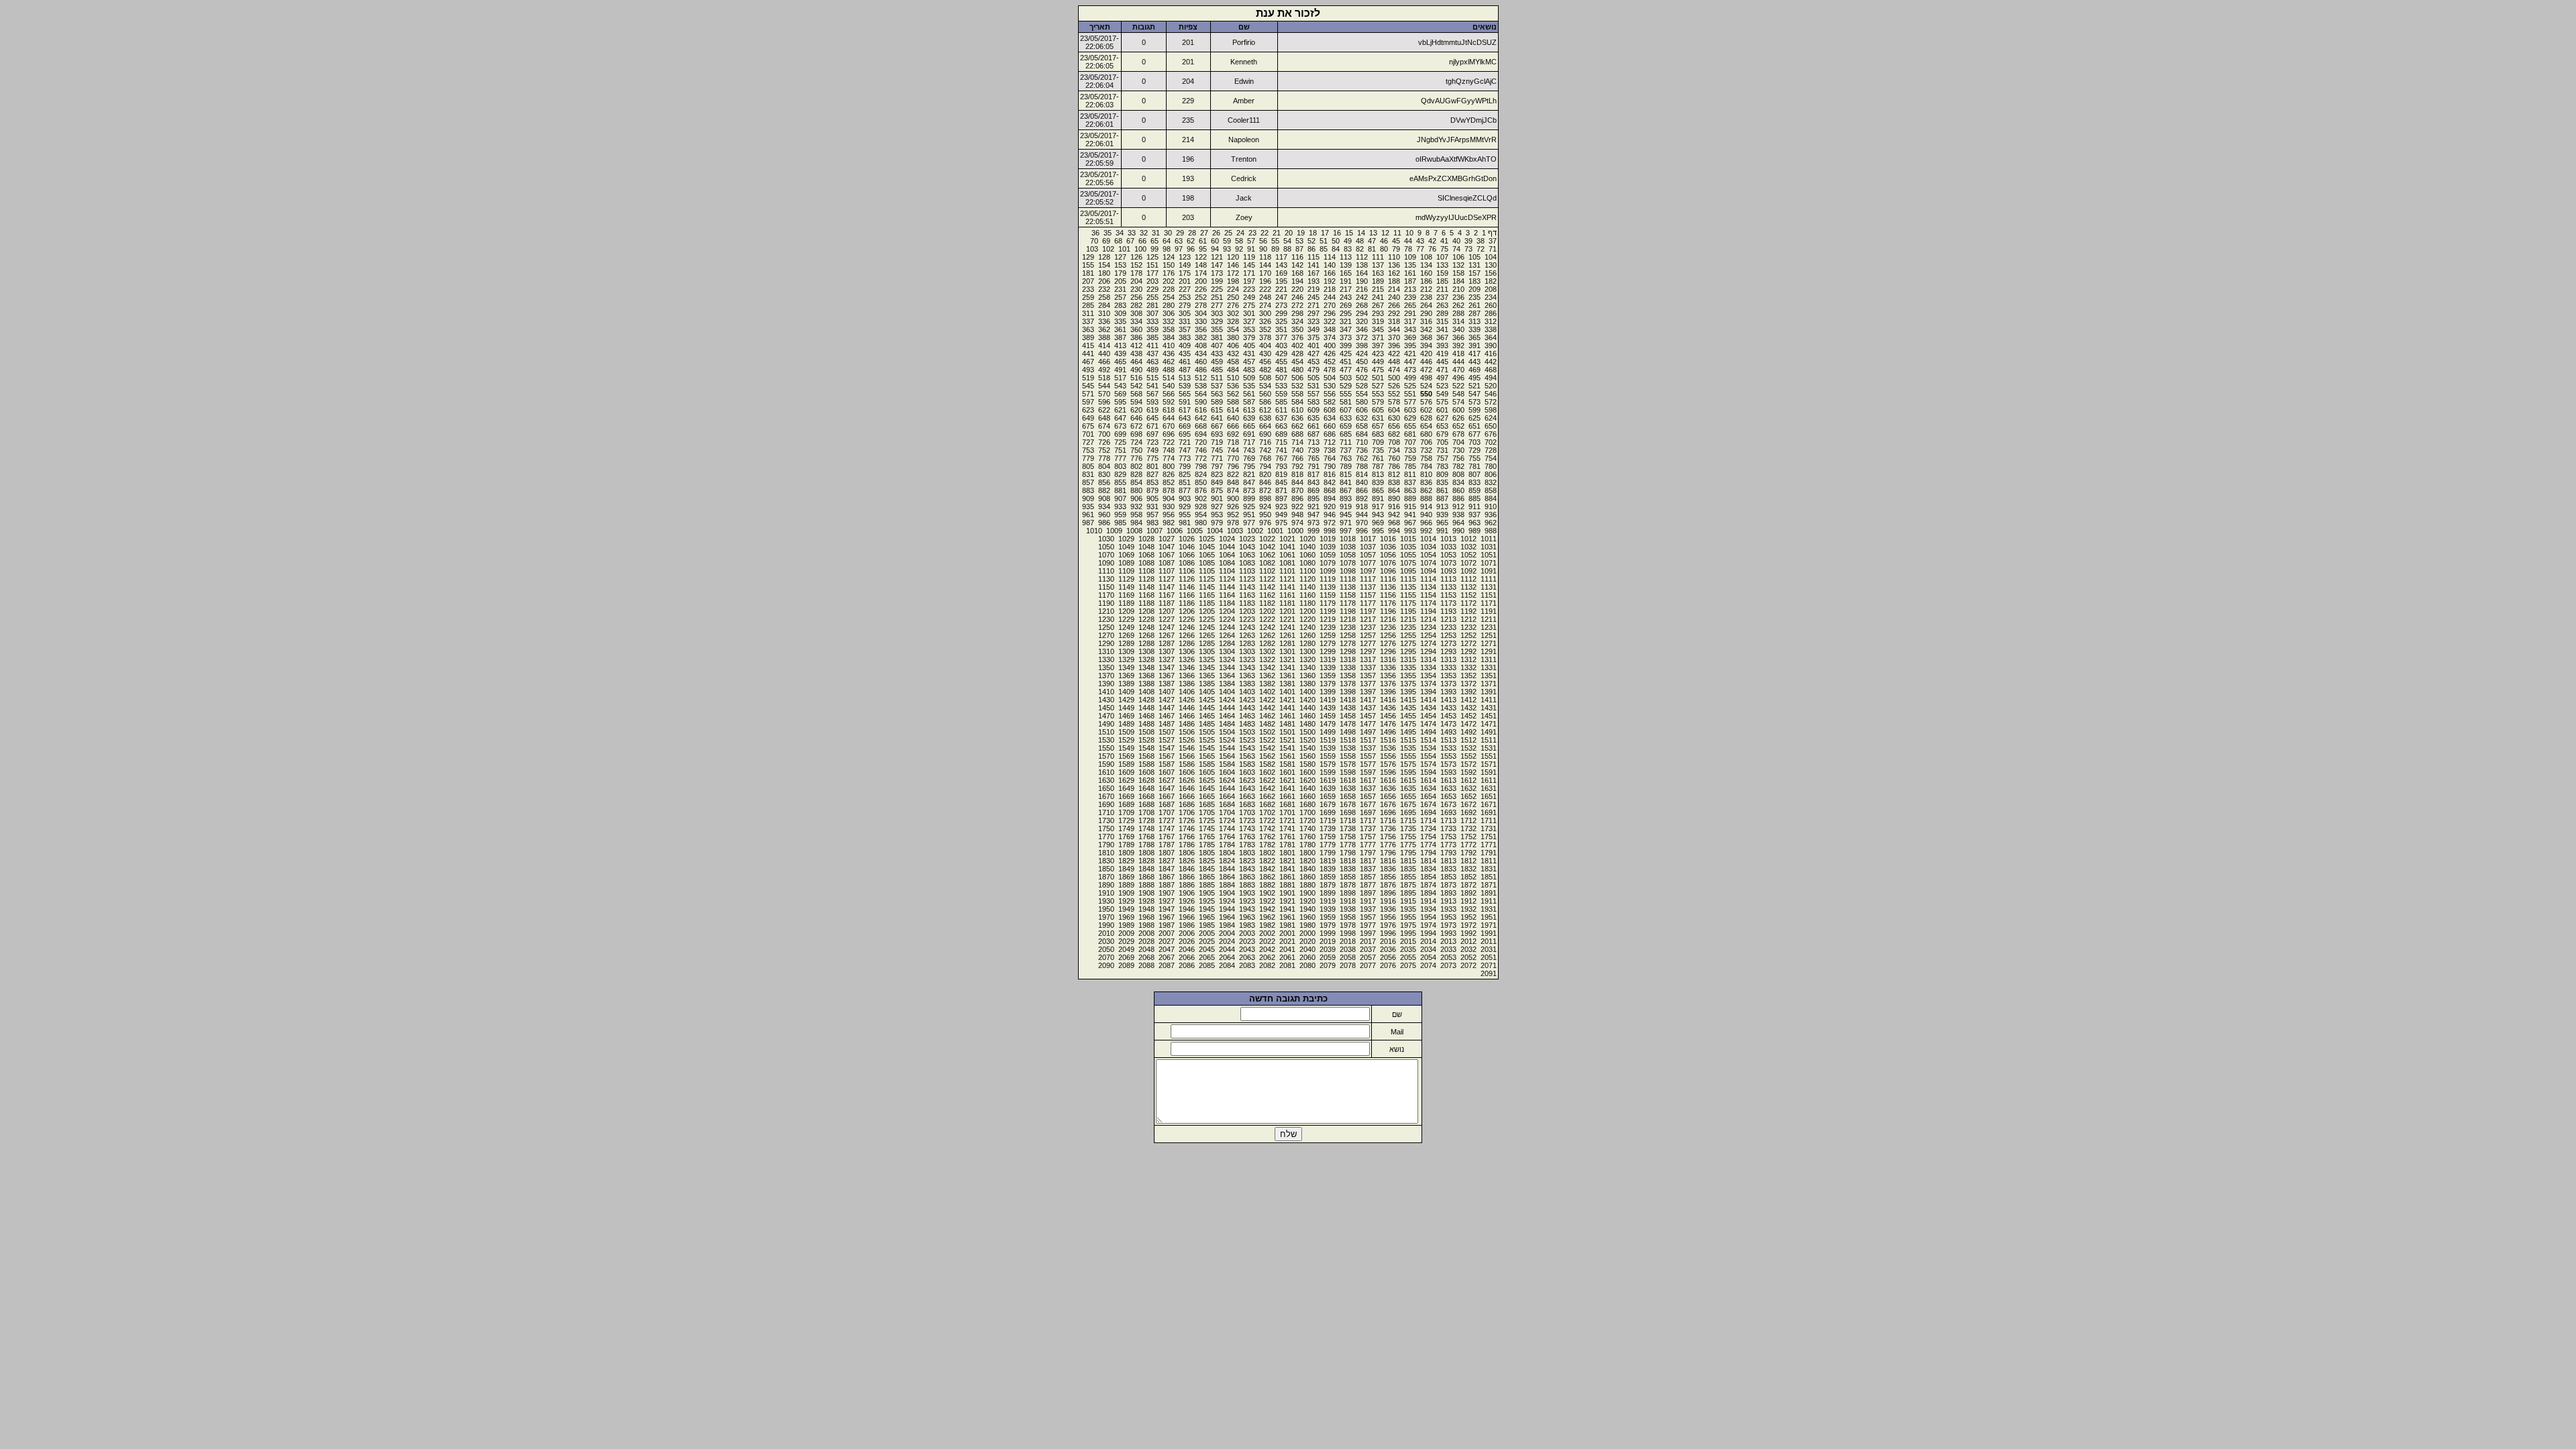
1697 (1368, 812)
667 (1217, 426)
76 (1432, 249)
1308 (1146, 651)
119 (1249, 257)
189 (1378, 281)
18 (1313, 233)
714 (1297, 442)
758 (1426, 458)
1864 (1227, 877)
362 (1104, 329)
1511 (1489, 740)
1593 (1448, 772)
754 (1491, 458)
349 (1313, 329)
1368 (1146, 676)
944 (1362, 515)
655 (1410, 426)
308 (1136, 313)
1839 (1328, 869)
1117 (1368, 579)
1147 (1167, 587)
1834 (1428, 869)
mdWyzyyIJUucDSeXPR (1456, 217)
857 (1088, 482)
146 (1233, 265)
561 (1249, 394)
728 (1491, 450)
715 (1281, 442)
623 (1088, 410)
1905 (1207, 893)
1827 (1167, 861)
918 (1362, 506)
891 (1378, 498)
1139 (1328, 587)
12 (1385, 233)
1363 (1247, 676)
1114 (1428, 579)
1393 (1448, 692)
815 (1346, 474)
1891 (1489, 893)
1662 (1267, 796)
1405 (1207, 692)
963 (1474, 523)
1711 (1489, 820)
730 (1458, 450)
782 (1458, 466)
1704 (1227, 812)
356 (1201, 329)
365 (1474, 337)
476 (1362, 370)
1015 (1408, 539)
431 (1249, 354)
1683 (1247, 804)
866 (1362, 490)
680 (1426, 434)
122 (1201, 257)
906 (1136, 498)
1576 (1388, 764)
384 (1169, 337)
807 (1474, 474)
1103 (1247, 571)
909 (1088, 498)
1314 (1428, 659)
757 (1442, 458)
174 (1201, 273)
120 (1233, 257)
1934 (1428, 909)
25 (1228, 233)
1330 (1106, 659)
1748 (1146, 828)
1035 (1408, 547)
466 (1104, 362)
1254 (1428, 635)
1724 (1227, 820)
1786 (1187, 845)
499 (1410, 378)
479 (1313, 370)
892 (1362, 498)
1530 (1106, 740)
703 (1474, 442)
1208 (1146, 611)
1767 (1167, 837)
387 (1120, 337)
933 (1120, 506)
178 (1136, 273)
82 (1360, 249)
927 (1217, 506)
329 (1217, 321)
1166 (1187, 595)
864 (1394, 490)
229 (1152, 289)
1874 (1428, 885)
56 (1263, 241)
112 (1362, 257)
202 (1169, 281)
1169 (1126, 595)
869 (1313, 490)
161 (1410, 273)
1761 (1287, 837)
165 (1346, 273)
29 (1180, 233)
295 (1346, 313)
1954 (1428, 917)
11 (1397, 233)
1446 (1187, 708)
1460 (1307, 716)
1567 (1167, 756)
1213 (1448, 619)
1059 (1328, 555)
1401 (1287, 692)
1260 (1307, 635)
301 (1249, 313)
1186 (1187, 603)
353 (1249, 329)
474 (1394, 370)
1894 (1428, 893)
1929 (1126, 901)
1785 (1207, 845)
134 (1426, 265)
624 (1491, 418)
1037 (1368, 547)
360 (1136, 329)
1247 (1167, 627)
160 (1426, 273)
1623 (1247, 780)
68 (1118, 241)
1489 (1126, 724)
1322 (1267, 659)
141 (1313, 265)
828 (1136, 474)
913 (1442, 506)
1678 (1348, 804)
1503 (1247, 732)
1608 (1146, 772)
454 (1297, 362)
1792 (1468, 853)
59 (1227, 241)
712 (1330, 442)
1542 (1267, 748)
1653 (1448, 796)
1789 (1126, 845)
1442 (1267, 708)
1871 (1489, 885)
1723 (1247, 820)
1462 (1267, 716)
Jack (1244, 198)
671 (1152, 426)
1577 (1368, 764)
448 (1394, 362)
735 (1378, 450)
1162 (1267, 595)
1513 (1448, 740)
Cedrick (1244, 178)
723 (1152, 442)
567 (1152, 394)
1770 (1106, 837)
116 (1297, 257)
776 (1136, 458)
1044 (1227, 547)
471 (1442, 370)
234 (1491, 297)
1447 (1167, 708)
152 (1136, 265)
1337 (1368, 667)
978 (1233, 523)
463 (1152, 362)
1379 (1328, 684)
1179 (1328, 603)
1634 (1428, 788)
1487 (1167, 724)
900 (1233, 498)
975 (1281, 523)
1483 (1247, 724)
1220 (1307, 619)
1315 (1408, 659)
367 (1442, 337)
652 (1458, 426)
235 (1474, 297)
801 (1152, 466)
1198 (1348, 611)
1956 (1388, 917)
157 (1474, 273)
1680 (1307, 804)
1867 (1167, 877)
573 (1474, 402)
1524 (1227, 740)
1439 (1328, 708)
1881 (1287, 885)
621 (1120, 410)
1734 (1428, 828)
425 (1346, 354)
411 (1152, 345)
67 (1130, 241)
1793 (1448, 853)
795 (1249, 466)
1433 (1448, 708)
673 (1120, 426)
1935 (1408, 909)
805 (1088, 466)
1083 (1247, 563)
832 (1491, 482)
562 (1233, 394)
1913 (1448, 901)
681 (1410, 434)
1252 (1468, 635)
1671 (1489, 804)
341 (1442, 329)
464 (1136, 362)
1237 (1368, 627)
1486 (1187, 724)
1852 (1468, 877)
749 (1152, 450)
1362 (1267, 676)
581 (1346, 402)
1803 (1247, 853)
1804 (1227, 853)
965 (1442, 523)
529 (1346, 386)
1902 (1267, 893)
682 (1394, 434)
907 (1120, 498)
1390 (1106, 684)
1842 (1267, 869)
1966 (1187, 917)
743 (1249, 450)
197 (1249, 281)
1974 (1428, 925)
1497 (1368, 732)
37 (1493, 241)
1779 (1328, 845)
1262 (1267, 635)
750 (1136, 450)
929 (1185, 506)
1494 (1428, 732)
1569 (1126, 756)
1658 (1348, 796)
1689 (1126, 804)
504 (1330, 378)
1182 (1267, 603)
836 (1426, 482)
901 (1217, 498)
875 (1217, 490)
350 (1297, 329)
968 (1394, 523)
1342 (1267, 667)
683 (1378, 434)
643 (1185, 418)
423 (1378, 354)
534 (1265, 386)
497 (1442, 378)
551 (1410, 394)
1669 (1126, 796)
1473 (1448, 724)
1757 (1368, 837)
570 (1104, 394)
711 (1346, 442)
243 (1346, 297)
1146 (1187, 587)
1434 (1428, 708)
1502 (1267, 732)
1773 (1448, 845)
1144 (1227, 587)
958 (1136, 515)
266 (1394, 305)
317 (1410, 321)
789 (1346, 466)
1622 (1267, 780)
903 (1185, 498)
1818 (1348, 861)
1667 (1167, 796)
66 (1142, 241)
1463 (1247, 716)
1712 (1468, 820)
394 (1426, 345)
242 (1362, 297)
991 (1442, 531)
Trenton (1244, 159)
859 (1474, 490)
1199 (1328, 611)
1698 (1348, 812)
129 (1088, 257)
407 (1217, 345)
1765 (1207, 837)
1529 (1126, 740)
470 (1458, 370)
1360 (1307, 676)
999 (1313, 531)
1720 (1307, 820)
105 (1474, 257)
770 (1233, 458)
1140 (1307, 587)
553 (1378, 394)
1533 (1448, 748)
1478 (1348, 724)
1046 (1187, 547)
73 (1468, 249)
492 (1104, 370)
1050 (1106, 547)
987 (1088, 523)
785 (1410, 466)
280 (1169, 305)
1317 (1368, 659)
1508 (1146, 732)
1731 (1489, 828)
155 (1088, 265)
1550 (1106, 748)
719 (1217, 442)
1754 (1428, 837)
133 (1442, 265)
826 (1169, 474)
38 (1481, 241)
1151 (1489, 595)
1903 (1247, 893)
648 (1104, 418)
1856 (1388, 877)
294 (1362, 313)
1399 (1328, 692)
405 (1249, 345)
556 (1330, 394)
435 (1185, 354)
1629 (1126, 780)
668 (1201, 426)
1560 (1307, 756)
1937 (1368, 909)
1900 (1307, 893)
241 (1378, 297)
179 (1120, 273)
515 (1152, 378)
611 (1281, 410)
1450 (1106, 708)
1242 (1267, 627)
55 (1275, 241)
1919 (1328, 901)
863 (1410, 490)
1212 (1468, 619)
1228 (1146, 619)
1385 (1207, 684)
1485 (1207, 724)
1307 (1167, 651)
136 (1394, 265)
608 (1330, 410)
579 (1378, 402)
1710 (1106, 812)
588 (1233, 402)
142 (1297, 265)
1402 (1267, 692)
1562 (1267, 756)
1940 (1307, 909)
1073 (1448, 563)
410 (1169, 345)
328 (1233, 321)
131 (1474, 265)
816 (1330, 474)
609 (1313, 410)
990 (1458, 531)
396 (1394, 345)
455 (1281, 362)
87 (1299, 249)
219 (1313, 289)
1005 (1195, 531)
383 (1185, 337)
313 (1474, 321)
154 (1104, 265)
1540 (1307, 748)
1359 (1328, 676)
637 (1281, 418)
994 (1394, 531)
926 (1233, 506)
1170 (1106, 595)
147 (1217, 265)
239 (1410, 297)
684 (1362, 434)
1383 (1247, 684)
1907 (1167, 893)
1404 (1227, 692)
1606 (1187, 772)
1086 (1187, 563)
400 (1330, 345)
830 (1104, 474)
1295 (1408, 651)
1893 (1448, 893)
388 (1104, 337)
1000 (1295, 531)
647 (1120, 418)
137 (1378, 265)
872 (1265, 490)
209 (1474, 289)
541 (1152, 386)
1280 (1307, 643)
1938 (1348, 909)
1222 (1267, 619)
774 (1169, 458)
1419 (1328, 700)
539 (1185, 386)
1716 (1388, 820)
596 (1104, 402)
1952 (1468, 917)
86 (1311, 249)
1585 (1207, 764)
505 (1313, 378)
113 (1346, 257)
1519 (1328, 740)
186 (1426, 281)
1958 (1348, 917)
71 (1493, 249)
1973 (1448, 925)
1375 (1408, 684)
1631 (1489, 788)
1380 (1307, 684)
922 (1297, 506)
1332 (1468, 667)
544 (1104, 386)
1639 (1328, 788)
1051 (1489, 555)
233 (1088, 289)
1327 (1167, 659)
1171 (1489, 603)
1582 (1267, 764)
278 (1201, 305)
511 (1217, 378)
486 (1201, 370)
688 (1297, 434)
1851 (1489, 877)
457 (1249, 362)
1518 (1348, 740)
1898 (1348, 893)
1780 (1307, 845)
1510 (1106, 732)
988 (1491, 531)
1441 (1287, 708)
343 (1410, 329)
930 (1169, 506)
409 (1185, 345)
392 (1458, 345)
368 (1426, 337)
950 (1265, 515)
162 (1394, 273)
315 (1442, 321)
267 (1378, 305)
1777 (1368, 845)
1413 (1448, 700)
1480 (1307, 724)
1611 (1489, 780)
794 (1265, 466)
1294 (1428, 651)
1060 (1307, 555)
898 (1265, 498)
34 (1120, 233)
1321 (1287, 659)
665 (1249, 426)
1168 (1146, 595)
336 (1104, 321)
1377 (1368, 684)
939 (1442, 515)
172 (1233, 273)
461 (1185, 362)
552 (1394, 394)
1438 (1348, 708)
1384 (1227, 684)
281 (1152, 305)
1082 (1267, 563)
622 (1104, 410)
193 (1313, 281)
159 (1442, 273)
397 (1378, 345)
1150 (1106, 587)
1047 (1167, 547)
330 (1201, 321)
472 (1426, 370)
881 (1120, 490)
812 (1394, 474)
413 (1120, 345)
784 (1426, 466)
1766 (1187, 837)
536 (1233, 386)
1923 (1247, 901)
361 (1120, 329)
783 (1442, 466)
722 (1169, 442)
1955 (1408, 917)
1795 (1408, 853)
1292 (1468, 651)
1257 (1368, 635)
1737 (1368, 828)
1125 (1207, 579)
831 (1088, 474)
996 (1362, 531)
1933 (1448, 909)
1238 (1348, 627)
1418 (1348, 700)
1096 (1388, 571)
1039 (1328, 547)
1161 (1287, 595)
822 (1233, 474)
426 (1330, 354)
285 (1088, 305)
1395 (1408, 692)
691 (1249, 434)
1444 (1227, 708)
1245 (1207, 627)
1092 (1468, 571)
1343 (1247, 667)
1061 (1287, 555)
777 (1120, 458)
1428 (1146, 700)
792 (1297, 466)
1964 (1227, 917)
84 (1336, 249)
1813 (1448, 861)
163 (1378, 273)
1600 (1307, 772)
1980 (1307, 925)
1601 (1287, 772)
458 (1233, 362)
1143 (1247, 587)
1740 (1307, 828)
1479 (1328, 724)
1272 (1468, 643)
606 (1362, 410)
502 (1362, 378)
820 (1265, 474)
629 (1410, 418)
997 (1346, 531)
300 (1265, 313)
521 (1474, 386)
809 (1442, 474)
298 (1297, 313)
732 (1426, 450)
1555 (1408, 756)
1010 (1094, 531)
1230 (1106, 619)
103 (1092, 249)
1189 (1126, 603)
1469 (1126, 716)
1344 (1227, 667)
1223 (1247, 619)
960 (1104, 515)
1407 (1167, 692)
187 (1410, 281)
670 (1169, 426)
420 (1426, 354)
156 (1491, 273)
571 (1088, 394)
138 (1362, 265)
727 (1088, 442)
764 (1330, 458)
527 (1378, 386)
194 (1297, 281)
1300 (1307, 651)
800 (1169, 466)
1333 (1448, 667)
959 (1120, 515)
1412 (1468, 700)
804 (1104, 466)
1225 (1207, 619)
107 (1442, 257)
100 (1140, 249)
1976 (1388, 925)
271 (1313, 305)
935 (1088, 506)
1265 (1207, 635)
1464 (1227, 716)
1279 (1328, 643)
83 (1348, 249)
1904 (1227, 893)
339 (1474, 329)
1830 (1106, 861)
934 (1104, 506)
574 (1458, 402)
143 (1281, 265)
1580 (1307, 764)
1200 (1307, 611)
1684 (1227, 804)
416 (1491, 354)
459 (1217, 362)
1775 (1408, 845)
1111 (1489, 579)
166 (1330, 273)
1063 (1247, 555)
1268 (1146, 635)
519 (1088, 378)
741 (1281, 450)
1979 (1328, 925)
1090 (1106, 563)
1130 (1106, 579)
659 (1346, 426)
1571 (1489, 764)
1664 (1227, 796)
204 (1136, 281)
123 (1185, 257)
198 (1233, 281)
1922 (1267, 901)
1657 (1368, 796)
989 (1474, 531)
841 (1346, 482)
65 (1155, 241)
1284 (1227, 643)
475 (1378, 370)
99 (1155, 249)
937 (1474, 515)
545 (1088, 386)
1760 (1307, 837)
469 (1474, 370)
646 (1136, 418)
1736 (1388, 828)
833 (1474, 482)
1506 (1187, 732)
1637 (1368, 788)
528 (1362, 386)
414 (1104, 345)
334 (1136, 321)
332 (1169, 321)
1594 (1428, 772)
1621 (1287, 780)
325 (1281, 321)
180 (1104, 273)
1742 (1267, 828)
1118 (1348, 579)
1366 (1187, 676)
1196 (1388, 611)
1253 (1448, 635)
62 (1191, 241)
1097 (1368, 571)
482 (1265, 370)
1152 (1468, 595)
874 (1233, 490)
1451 (1489, 716)
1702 (1267, 812)
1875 (1408, 885)
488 (1169, 370)
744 (1233, 450)
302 (1233, 313)
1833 (1448, 869)
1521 (1287, 740)
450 (1362, 362)
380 (1233, 337)
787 (1378, 466)
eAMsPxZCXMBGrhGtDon (1453, 178)
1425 (1207, 700)
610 (1297, 410)
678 (1458, 434)
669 (1185, 426)
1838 (1348, 869)
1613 (1448, 780)
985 (1120, 523)
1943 (1247, 909)
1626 (1187, 780)
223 (1249, 289)
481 (1281, 370)
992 (1426, 531)
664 (1265, 426)
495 (1474, 378)
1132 (1468, 587)
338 (1491, 329)
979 (1217, 523)
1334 (1428, 667)
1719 (1328, 820)
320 (1362, 321)
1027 (1167, 539)
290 (1426, 313)
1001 (1275, 531)
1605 (1207, 772)
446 (1426, 362)
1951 (1489, 917)
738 (1330, 450)
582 (1330, 402)
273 (1281, 305)
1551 (1489, 756)
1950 (1106, 909)
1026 (1187, 539)
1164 (1227, 595)
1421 (1287, 700)
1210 (1106, 611)
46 (1384, 241)
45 (1396, 241)
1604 (1227, 772)
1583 (1247, 764)
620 (1136, 410)
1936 (1388, 909)
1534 (1428, 748)
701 (1088, 434)
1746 (1187, 828)
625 (1474, 418)
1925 (1207, 901)
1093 (1448, 571)
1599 (1328, 772)
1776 (1388, 845)
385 (1152, 337)
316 (1426, 321)
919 (1346, 506)
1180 (1307, 603)
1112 (1468, 579)
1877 (1368, 885)
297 (1313, 313)
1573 (1448, 764)
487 (1185, 370)
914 (1426, 506)
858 (1491, 490)
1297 (1368, 651)
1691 (1489, 812)
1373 (1448, 684)
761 (1378, 458)
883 (1088, 490)
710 (1362, 442)
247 (1281, 297)
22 (1265, 233)
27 (1204, 233)
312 (1491, 321)
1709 (1126, 812)
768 (1265, 458)
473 (1410, 370)
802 (1136, 466)
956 (1169, 515)
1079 (1328, 563)
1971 (1489, 925)
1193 (1448, 611)
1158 (1348, 595)
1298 (1348, 651)
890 (1394, 498)
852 (1169, 482)
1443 (1247, 708)
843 (1313, 482)
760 (1394, 458)
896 (1297, 498)
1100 (1307, 571)
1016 (1388, 539)
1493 (1448, 732)
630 (1394, 418)
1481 (1287, 724)
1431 (1489, 708)
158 (1458, 273)
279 (1185, 305)
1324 (1227, 659)
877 (1185, 490)
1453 (1448, 716)
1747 (1167, 828)
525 (1410, 386)
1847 (1167, 869)
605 (1378, 410)
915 (1410, 506)
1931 (1489, 909)
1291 (1489, 651)
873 (1249, 490)
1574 (1428, 764)
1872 (1468, 885)
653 (1442, 426)
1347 (1167, 667)
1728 (1146, 820)
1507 (1167, 732)
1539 (1328, 748)
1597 (1368, 772)
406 (1233, 345)
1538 (1348, 748)
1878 (1348, 885)
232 (1104, 289)
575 (1442, 402)
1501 (1287, 732)
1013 (1448, 539)
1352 (1468, 676)
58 (1239, 241)
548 (1458, 394)
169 (1281, 273)
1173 (1448, 603)
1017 (1368, 539)
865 (1378, 490)
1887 (1167, 885)
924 (1265, 506)
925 (1249, 506)
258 (1104, 297)
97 (1179, 249)
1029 (1126, 539)
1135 (1408, 587)
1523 (1247, 740)
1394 (1428, 692)
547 (1474, 394)
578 (1394, 402)
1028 (1146, 539)
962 (1491, 523)
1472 (1468, 724)
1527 (1167, 740)
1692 (1468, 812)
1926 (1187, 901)
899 (1249, 498)
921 (1313, 506)
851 (1185, 482)
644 (1169, 418)
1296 (1388, 651)
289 (1442, 313)
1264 (1227, 635)
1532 (1468, 748)
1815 (1408, 861)
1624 (1227, 780)
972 (1330, 523)
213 (1410, 289)
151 (1152, 265)
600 (1458, 410)
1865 (1207, 877)
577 (1410, 402)
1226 (1187, 619)
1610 (1106, 772)
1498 (1348, 732)
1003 (1235, 531)
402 (1297, 345)
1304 (1227, 651)
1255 (1408, 635)
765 (1313, 458)
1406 (1187, 692)
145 (1249, 265)
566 (1169, 394)
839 (1378, 482)
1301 (1287, 651)
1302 (1267, 651)
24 (1240, 233)
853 (1152, 482)
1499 (1328, 732)
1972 (1468, 925)
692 (1233, 434)
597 (1088, 402)
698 (1136, 434)
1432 (1468, 708)
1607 (1167, 772)
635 (1313, 418)
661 (1313, 426)
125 (1152, 257)
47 (1372, 241)
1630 (1106, 780)
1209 (1126, 611)
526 (1394, 386)
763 (1346, 458)
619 (1152, 410)
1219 (1328, 619)
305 (1185, 313)
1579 (1328, 764)
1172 (1468, 603)
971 (1346, 523)
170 (1265, 273)
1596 (1388, 772)
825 (1185, 474)
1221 (1287, 619)
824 (1201, 474)
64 (1167, 241)
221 (1281, 289)
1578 (1348, 764)
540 (1169, 386)
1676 (1388, 804)
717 (1249, 442)
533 (1281, 386)
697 (1152, 434)
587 (1249, 402)
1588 (1146, 764)
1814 (1428, 861)
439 (1120, 354)
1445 (1207, 708)
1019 (1328, 539)
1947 (1167, 909)
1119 (1328, 579)
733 (1410, 450)
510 (1233, 378)
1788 (1146, 845)
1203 (1247, 611)
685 (1346, 434)
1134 (1428, 587)
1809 (1126, 853)
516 (1136, 378)
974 (1297, 523)
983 (1152, 523)
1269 (1126, 635)
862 (1426, 490)
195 (1281, 281)
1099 (1328, 571)
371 (1378, 337)
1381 (1287, 684)
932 (1136, 506)
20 (1289, 233)
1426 (1187, 700)
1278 (1348, 643)
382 (1201, 337)
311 (1088, 313)
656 (1394, 426)
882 (1104, 490)
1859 (1328, 877)
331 (1185, 321)
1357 (1368, 676)
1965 (1207, 917)
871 (1281, 490)
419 (1442, 354)
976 (1265, 523)
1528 (1146, 740)
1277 (1368, 643)
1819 (1328, 861)
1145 (1207, 587)
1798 (1348, 853)
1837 (1368, 869)
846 (1265, 482)
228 (1169, 289)
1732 (1468, 828)
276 (1233, 305)
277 (1217, 305)
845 (1281, 482)
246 (1297, 297)
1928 (1146, 901)
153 (1120, 265)
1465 (1207, 716)
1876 (1388, 885)
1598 (1348, 772)
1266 (1187, 635)
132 (1458, 265)
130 (1491, 265)
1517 (1368, 740)
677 (1474, 434)
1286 (1187, 643)
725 (1120, 442)
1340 (1307, 667)
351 (1281, 329)
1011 (1489, 539)
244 (1330, 297)
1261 (1287, 635)
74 (1456, 249)
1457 (1368, 716)
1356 (1388, 676)
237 (1442, 297)
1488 (1146, 724)
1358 (1348, 676)
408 (1201, 345)
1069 (1126, 555)
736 (1362, 450)
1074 (1428, 563)
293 (1378, 313)
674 (1104, 426)
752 (1104, 450)
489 (1152, 370)
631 (1378, 418)
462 (1169, 362)
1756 (1388, 837)
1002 (1255, 531)
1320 (1307, 659)
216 (1362, 289)
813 (1378, 474)
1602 (1267, 772)
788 (1362, 466)
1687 (1167, 804)
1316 (1388, 659)
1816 (1388, 861)
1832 (1468, 869)
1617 (1368, 780)
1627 (1167, 780)
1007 (1155, 531)
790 (1330, 466)
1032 (1468, 547)
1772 (1468, 845)
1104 (1227, 571)
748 (1169, 450)
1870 (1106, 877)
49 (1348, 241)
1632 (1468, 788)
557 (1313, 394)
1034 (1428, 547)
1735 (1408, 828)
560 (1265, 394)
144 (1265, 265)
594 (1136, 402)
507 (1281, 378)
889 (1410, 498)
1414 (1428, 700)
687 (1313, 434)
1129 (1126, 579)
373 (1346, 337)
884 (1491, 498)
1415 (1408, 700)
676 (1491, 434)
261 (1474, 305)
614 (1233, 410)
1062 (1267, 555)
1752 (1468, 837)
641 (1217, 418)
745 (1217, 450)
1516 (1388, 740)
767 (1281, 458)
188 (1394, 281)
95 (1203, 249)
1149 (1126, 587)
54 (1287, 241)
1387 (1167, 684)
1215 (1408, 619)
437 (1152, 354)
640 (1233, 418)
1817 (1368, 861)
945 (1346, 515)
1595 (1408, 772)
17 (1325, 233)
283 (1120, 305)
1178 (1348, 603)
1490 (1106, 724)
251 (1217, 297)
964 (1458, 523)
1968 (1146, 917)
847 (1249, 482)
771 (1217, 458)
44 (1408, 241)
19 (1301, 233)
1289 (1126, 643)
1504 (1227, 732)
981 (1185, 523)
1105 (1207, 571)
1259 (1328, 635)
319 (1378, 321)
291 (1410, 313)
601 (1442, 410)
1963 (1247, 917)
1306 (1187, 651)
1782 (1267, 845)
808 (1458, 474)
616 (1201, 410)
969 (1378, 523)
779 (1088, 458)
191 (1346, 281)
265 (1410, 305)
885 (1474, 498)
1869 (1126, 877)
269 (1346, 305)
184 (1458, 281)
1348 (1146, 667)
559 (1281, 394)
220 (1297, 289)
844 (1297, 482)
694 (1201, 434)
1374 (1428, 684)
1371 (1489, 684)
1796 (1388, 853)
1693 (1448, 812)
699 (1120, 434)
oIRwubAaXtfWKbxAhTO (1456, 159)
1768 (1146, 837)
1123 (1247, 579)
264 (1426, 305)
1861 (1287, 877)
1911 (1489, 901)
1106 (1187, 571)
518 (1104, 378)
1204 (1227, 611)
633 (1346, 418)
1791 (1489, 853)
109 (1410, 257)
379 (1249, 337)
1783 (1247, 845)
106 (1458, 257)
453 (1313, 362)
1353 (1448, 676)
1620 (1307, 780)
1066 (1187, 555)
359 (1152, 329)
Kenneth (1244, 62)
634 (1330, 418)
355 (1217, 329)
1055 (1408, 555)
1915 (1408, 901)
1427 (1167, 700)
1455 (1408, 716)
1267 (1167, 635)
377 (1281, 337)
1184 (1227, 603)
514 (1169, 378)
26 (1216, 233)
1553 (1448, 756)
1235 (1408, 627)
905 (1152, 498)
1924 (1227, 901)
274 (1265, 305)
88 (1287, 249)
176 (1169, 273)
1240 (1307, 627)
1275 (1408, 643)
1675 (1408, 804)
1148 (1146, 587)
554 (1362, 394)
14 (1361, 233)
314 (1458, 321)
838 (1394, 482)
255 (1152, 297)
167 (1313, 273)
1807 (1167, 853)
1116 (1388, 579)
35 (1108, 233)
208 (1491, 289)
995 (1378, 531)
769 (1249, 458)
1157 (1368, 595)
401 (1313, 345)
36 (1095, 233)
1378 (1348, 684)
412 (1136, 345)
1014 (1428, 539)
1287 (1167, 643)
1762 (1267, 837)
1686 (1187, 804)
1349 (1126, 667)
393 (1442, 345)
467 (1088, 362)
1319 (1328, 659)
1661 (1287, 796)
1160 (1307, 595)
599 (1474, 410)
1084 (1227, 563)
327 (1249, 321)
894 (1330, 498)
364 (1491, 337)
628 (1426, 418)
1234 (1428, 627)
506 (1297, 378)
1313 (1448, 659)
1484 (1227, 724)
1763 (1247, 837)
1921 (1287, 901)
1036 (1388, 547)
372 (1362, 337)
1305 (1207, 651)
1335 (1408, 667)
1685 (1207, 804)
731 (1442, 450)
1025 (1207, 539)
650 (1491, 426)
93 (1227, 249)
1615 (1408, 780)
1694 (1428, 812)
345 (1378, 329)
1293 (1448, 651)
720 (1201, 442)
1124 (1227, 579)
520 (1491, 386)
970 (1362, 523)
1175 (1408, 603)
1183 (1247, 603)
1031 (1489, 547)
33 (1132, 233)
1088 (1146, 563)
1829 (1126, 861)
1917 (1368, 901)
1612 (1468, 780)
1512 (1468, 740)
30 (1168, 233)
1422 (1267, 700)
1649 (1126, 788)
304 (1201, 313)
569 (1120, 394)
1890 (1106, 885)
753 (1088, 450)
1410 (1106, 692)
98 (1167, 249)
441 (1088, 354)
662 (1297, 426)
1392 (1468, 692)
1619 (1328, 780)
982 (1169, 523)
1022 (1267, 539)
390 (1491, 345)
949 (1281, 515)
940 (1426, 515)
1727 (1167, 820)
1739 (1328, 828)
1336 (1388, 667)
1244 (1227, 627)
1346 (1187, 667)
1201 (1287, 611)
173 (1217, 273)
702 (1491, 442)
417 (1474, 354)
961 (1088, 515)
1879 (1328, 885)
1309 (1126, 651)
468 (1491, 370)
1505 (1207, 732)
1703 (1247, 812)
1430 (1106, 700)
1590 (1106, 764)
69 (1106, 241)
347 (1346, 329)
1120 (1307, 579)
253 (1185, 297)
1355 (1408, 676)
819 (1281, 474)
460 (1201, 362)
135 (1410, 265)
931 (1152, 506)
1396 (1388, 692)
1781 (1287, 845)
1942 (1267, 909)
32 (1144, 233)
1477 (1368, 724)
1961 (1287, 917)
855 (1120, 482)
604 (1394, 410)
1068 (1146, 555)
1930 (1106, 901)
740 (1297, 450)
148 (1201, 265)
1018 (1348, 539)
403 (1281, 345)
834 (1458, 482)
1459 (1328, 716)
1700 (1307, 812)
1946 (1187, 909)
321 (1346, 321)
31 (1156, 233)
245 (1313, 297)
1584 (1227, 764)
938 (1458, 515)
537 (1217, 386)
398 (1362, 345)
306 (1169, 313)
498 (1426, 378)
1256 (1388, 635)
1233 (1448, 627)
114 (1330, 257)
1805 (1207, 853)
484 (1233, 370)
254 (1169, 297)
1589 (1126, 764)
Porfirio (1244, 42)
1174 (1428, 603)
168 (1297, 273)
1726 (1187, 820)
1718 (1348, 820)
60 (1215, 241)
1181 (1287, 603)
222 (1265, 289)
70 (1094, 241)
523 (1442, 386)
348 (1330, 329)
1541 (1287, 748)
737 (1346, 450)
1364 (1227, 676)
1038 (1348, 547)
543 (1120, 386)
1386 (1187, 684)
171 (1249, 273)
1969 (1126, 917)
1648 (1146, 788)
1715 (1408, 820)
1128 (1146, 579)
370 (1394, 337)
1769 (1126, 837)
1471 (1489, 724)
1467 (1167, 716)
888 (1426, 498)
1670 (1106, 796)
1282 (1267, 643)
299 (1281, 313)
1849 (1126, 869)
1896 (1388, 893)
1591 (1489, 772)
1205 (1207, 611)
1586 (1187, 764)
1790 (1106, 845)
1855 (1408, 877)
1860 (1307, 877)
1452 (1468, 716)
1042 (1267, 547)
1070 (1106, 555)
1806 (1187, 853)
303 (1217, 313)
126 (1136, 257)
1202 (1267, 611)
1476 (1388, 724)
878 (1169, 490)
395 (1410, 345)
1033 (1448, 547)
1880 (1307, 885)
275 (1249, 305)
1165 (1207, 595)
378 (1265, 337)
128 (1104, 257)
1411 (1489, 700)
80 (1384, 249)
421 (1410, 354)
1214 (1428, 619)
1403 (1247, 692)
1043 (1247, 547)
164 (1362, 273)
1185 (1207, 603)
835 (1442, 482)
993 (1410, 531)
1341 (1287, 667)
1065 (1207, 555)
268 (1362, 305)
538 (1201, 386)
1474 (1428, 724)
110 (1394, 257)
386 (1136, 337)
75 (1444, 249)
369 (1410, 337)
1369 (1126, 676)
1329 (1126, 659)
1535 (1408, 748)
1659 (1328, 796)
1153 (1448, 595)
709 (1378, 442)
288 (1458, 313)
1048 (1146, 547)
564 (1201, 394)
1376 (1388, 684)
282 (1136, 305)
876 (1201, 490)
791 (1313, 466)
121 (1217, 257)
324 (1297, 321)
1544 (1227, 748)
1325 (1207, 659)
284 (1104, 305)
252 (1201, 297)
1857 (1368, 877)
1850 (1106, 869)
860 (1458, 490)
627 (1442, 418)
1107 (1167, 571)
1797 (1368, 853)
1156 (1388, 595)
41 (1444, 241)
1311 (1489, 659)
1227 (1167, 619)
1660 (1307, 796)
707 (1410, 442)
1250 (1106, 627)
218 (1330, 289)
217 (1346, 289)
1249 (1126, 627)
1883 (1247, 885)
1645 (1207, 788)
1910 (1106, 893)
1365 (1207, 676)
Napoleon (1244, 140)
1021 (1287, 539)
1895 (1408, 893)
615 (1217, 410)
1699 (1328, 812)
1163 (1247, 595)
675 (1088, 426)
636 (1297, 418)
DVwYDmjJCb (1473, 120)
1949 (1126, 909)
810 (1426, 474)
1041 (1287, 547)
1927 (1167, 901)
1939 (1328, 909)
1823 (1247, 861)
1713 (1448, 820)
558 (1297, 394)
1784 (1227, 845)
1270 (1106, 635)
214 (1394, 289)
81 (1372, 249)
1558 (1348, 756)
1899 (1328, 893)
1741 (1287, 828)
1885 (1207, 885)
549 (1442, 394)
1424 (1227, 700)
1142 (1267, 587)
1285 (1207, 643)
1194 (1428, 611)
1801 (1287, 853)
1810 (1106, 853)
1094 (1428, 571)
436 (1169, 354)
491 (1120, 370)
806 (1491, 474)
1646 (1187, 788)
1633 (1448, 788)
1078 (1348, 563)
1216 (1388, 619)
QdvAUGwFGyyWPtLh (1459, 101)
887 (1442, 498)
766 (1297, 458)
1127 (1167, 579)
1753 (1448, 837)
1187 (1167, 603)
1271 (1489, 643)
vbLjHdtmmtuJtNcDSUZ (1457, 42)
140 (1330, 265)
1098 (1348, 571)
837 (1410, 482)
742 (1265, 450)
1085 (1207, 563)
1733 (1448, 828)
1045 (1207, 547)
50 (1336, 241)
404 (1265, 345)
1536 (1388, 748)
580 (1362, 402)
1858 (1348, 877)
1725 (1207, 820)
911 (1474, 506)
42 (1432, 241)
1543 (1247, 748)
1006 (1175, 531)
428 (1297, 354)
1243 (1247, 627)
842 (1330, 482)
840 (1362, 482)
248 (1265, 297)
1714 (1428, 820)
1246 (1187, 627)
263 (1442, 305)
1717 (1368, 820)
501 (1378, 378)
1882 (1267, 885)
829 (1120, 474)
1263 (1247, 635)
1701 (1287, 812)
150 (1169, 265)
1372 (1468, 684)
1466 (1187, 716)
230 (1136, 289)
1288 (1146, 643)
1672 (1468, 804)
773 (1185, 458)
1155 (1408, 595)
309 (1120, 313)
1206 (1187, 611)
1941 (1287, 909)
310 (1104, 313)
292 (1394, 313)
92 (1239, 249)
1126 (1187, 579)
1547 (1167, 748)
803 (1120, 466)
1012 (1468, 539)
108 (1426, 257)
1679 (1328, 804)
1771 (1489, 845)
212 (1426, 289)
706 (1426, 442)
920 (1330, 506)
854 (1136, 482)
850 (1201, 482)
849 (1217, 482)
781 (1474, 466)
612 (1265, 410)
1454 (1428, 716)
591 (1185, 402)
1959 (1328, 917)
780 (1491, 466)
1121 (1287, 579)
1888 (1146, 885)
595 (1120, 402)
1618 (1348, 780)
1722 (1267, 820)
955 (1185, 515)
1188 (1146, 603)
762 (1362, 458)
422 (1394, 354)
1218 (1348, 619)
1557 (1368, 756)
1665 (1207, 796)
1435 (1408, 708)
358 (1169, 329)
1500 (1307, 732)
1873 (1448, 885)
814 (1362, 474)
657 (1378, 426)
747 (1185, 450)
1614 (1428, 780)
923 (1281, 506)
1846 (1187, 869)
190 (1362, 281)
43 (1420, 241)
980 (1201, 523)
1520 (1307, 740)
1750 (1106, 828)
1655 (1408, 796)
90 (1263, 249)
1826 (1187, 861)
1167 (1167, 595)
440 (1104, 354)
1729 (1126, 820)
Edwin (1244, 81)
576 (1426, 402)
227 (1185, 289)
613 (1249, 410)
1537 (1368, 748)
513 (1185, 378)
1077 (1368, 563)
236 (1458, 297)
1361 (1287, 676)
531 (1313, 386)
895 (1313, 498)
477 (1346, 370)
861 (1442, 490)
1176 (1388, 603)
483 (1249, 370)
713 (1313, 442)
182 (1491, 281)
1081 (1287, 563)
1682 (1267, 804)
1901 (1287, 893)
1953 (1448, 917)
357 (1185, 329)
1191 (1489, 611)
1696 (1388, 812)
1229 (1126, 619)
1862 (1267, 877)
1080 (1307, 563)
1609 (1126, 772)
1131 (1489, 587)
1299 (1328, 651)
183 (1474, 281)
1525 (1207, 740)
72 (1481, 249)
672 (1136, 426)
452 (1330, 362)
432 (1233, 354)
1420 (1307, 700)
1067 (1167, 555)
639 (1249, 418)
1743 (1247, 828)
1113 (1448, 579)
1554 (1428, 756)
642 (1201, 418)
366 (1458, 337)
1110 (1106, 571)
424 (1362, 354)
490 (1136, 370)
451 (1346, 362)
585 (1281, 402)
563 (1217, 394)
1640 (1307, 788)
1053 (1448, 555)
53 (1299, 241)
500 (1394, 378)
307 (1152, 313)
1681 (1287, 804)
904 (1169, 498)
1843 (1247, 869)
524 (1426, 386)
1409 (1126, 692)
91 (1251, 249)
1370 (1106, 676)
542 (1136, 386)
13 (1373, 233)
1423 (1247, 700)
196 (1265, 281)
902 (1201, 498)
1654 (1428, 796)
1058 (1348, 555)
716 (1265, 442)
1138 (1348, 587)
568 (1136, 394)
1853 (1448, 877)
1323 (1247, 659)
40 (1456, 241)
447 (1410, 362)
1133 (1448, 587)
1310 (1106, 651)
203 (1152, 281)
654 (1426, 426)
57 (1251, 241)
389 (1088, 337)
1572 (1468, 764)
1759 (1328, 837)
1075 (1408, 563)
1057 (1368, 555)
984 (1136, 523)
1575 (1408, 764)
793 (1281, 466)
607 (1346, 410)
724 (1136, 442)
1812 (1468, 861)
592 (1169, 402)
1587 (1167, 764)
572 (1491, 402)
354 (1233, 329)
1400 (1307, 692)
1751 (1489, 837)
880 (1136, 490)
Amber (1244, 101)
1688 (1146, 804)
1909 (1126, 893)
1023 (1247, 539)
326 (1265, 321)
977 (1249, 523)
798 (1201, 466)
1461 (1287, 716)
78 (1408, 249)
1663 (1247, 796)
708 (1394, 442)
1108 (1146, 571)
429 (1281, 354)
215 (1378, 289)
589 (1217, 402)
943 (1378, 515)
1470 (1106, 716)
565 (1185, 394)
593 (1152, 402)
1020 (1307, 539)
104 (1491, 257)
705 (1442, 442)
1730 (1106, 820)
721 (1185, 442)
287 (1474, 313)
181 (1088, 273)
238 (1426, 297)
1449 (1126, 708)
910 (1491, 506)
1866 (1187, 877)
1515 (1408, 740)
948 (1297, 515)
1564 (1227, 756)
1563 (1247, 756)
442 (1491, 362)
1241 (1287, 627)
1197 (1368, 611)
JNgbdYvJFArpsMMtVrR (1457, 140)
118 (1265, 257)
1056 (1388, 555)
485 (1217, 370)
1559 (1328, 756)
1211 (1489, 619)
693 (1217, 434)
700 (1104, 434)
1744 (1227, 828)
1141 (1287, 587)
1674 (1428, 804)
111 (1378, 257)
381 (1217, 337)
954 (1201, 515)
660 (1330, 426)
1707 (1167, 812)
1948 (1146, 909)
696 (1169, 434)
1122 (1267, 579)
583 (1313, 402)
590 (1201, 402)
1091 (1489, 571)
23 (1252, 233)
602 (1426, 410)
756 (1458, 458)
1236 (1388, 627)
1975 (1408, 925)
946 (1330, 515)
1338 (1348, 667)
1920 (1307, 901)
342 (1426, 329)
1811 (1489, 861)
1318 (1348, 659)
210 (1458, 289)
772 (1201, 458)
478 (1330, 370)
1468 (1146, 716)
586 (1265, 402)
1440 (1307, 708)
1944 (1227, 909)
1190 (1106, 603)
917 (1378, 506)
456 (1265, 362)
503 (1346, 378)
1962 (1267, 917)
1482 (1267, 724)
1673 (1448, 804)
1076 (1388, 563)
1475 (1408, 724)
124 (1169, 257)
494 (1491, 378)
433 (1217, 354)
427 (1313, 354)
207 (1088, 281)
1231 (1489, 627)
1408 (1146, 692)
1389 (1126, 684)
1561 (1287, 756)
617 (1185, 410)
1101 (1287, 571)
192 (1330, 281)
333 (1152, 321)
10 (1409, 233)
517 (1120, 378)
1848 (1146, 869)
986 (1104, 523)
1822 (1267, 861)
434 (1201, 354)
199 (1217, 281)
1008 (1134, 531)
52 (1311, 241)
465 (1120, 362)
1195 (1408, 611)
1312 (1468, 659)
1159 (1328, 595)
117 (1281, 257)
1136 (1388, 587)
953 (1217, 515)
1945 (1207, 909)
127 (1120, 257)
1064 (1227, 555)
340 (1458, 329)
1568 (1146, 756)
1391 (1489, 692)
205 (1120, 281)
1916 (1388, 901)
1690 (1106, 804)
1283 (1247, 643)
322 (1330, 321)
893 (1346, 498)
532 (1297, 386)
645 (1152, 418)
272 (1297, 305)
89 (1275, 249)
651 (1474, 426)
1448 (1146, 708)
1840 (1307, 869)
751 (1120, 450)
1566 (1187, 756)
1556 (1388, 756)
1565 (1207, 756)
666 (1233, 426)
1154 (1428, 595)
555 (1346, 394)
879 (1152, 490)
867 (1346, 490)
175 (1185, 273)
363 (1088, 329)
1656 (1388, 796)
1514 (1428, 740)
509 (1249, 378)
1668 (1146, 796)
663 (1281, 426)
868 (1330, 490)
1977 (1368, 925)
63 (1179, 241)
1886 (1187, 885)
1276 (1388, 643)
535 (1249, 386)
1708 (1146, 812)
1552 (1468, 756)
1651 (1489, 796)
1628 (1146, 780)
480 (1297, 370)
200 (1201, 281)
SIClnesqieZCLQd (1467, 198)
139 (1346, 265)
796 (1233, 466)
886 (1458, 498)
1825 (1207, 861)
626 (1458, 418)
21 (1277, 233)
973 (1313, 523)
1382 (1267, 684)
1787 (1167, 845)
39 (1468, 241)
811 (1410, 474)
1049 (1126, 547)
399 (1346, 345)
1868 (1146, 877)
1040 (1307, 547)
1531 (1489, 748)
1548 (1146, 748)
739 (1313, 450)
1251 (1489, 635)
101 (1124, 249)
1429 (1126, 700)
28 (1192, 233)
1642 (1267, 788)
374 (1330, 337)
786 (1394, 466)
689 (1281, 434)
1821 (1287, 861)
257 (1120, 297)
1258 (1348, 635)
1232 (1468, 627)
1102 (1267, 571)
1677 (1368, 804)
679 (1442, 434)
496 (1458, 378)
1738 (1348, 828)
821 (1249, 474)
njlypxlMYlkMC (1473, 62)
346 (1362, 329)
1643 (1247, 788)
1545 (1207, 748)
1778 (1348, 845)
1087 (1167, 563)
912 (1458, 506)
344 (1394, 329)
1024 (1227, 539)
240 (1394, 297)
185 (1442, 281)
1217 (1368, 619)
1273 (1448, 643)
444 (1458, 362)
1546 (1187, 748)
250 (1233, 297)
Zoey (1244, 217)
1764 (1227, 837)
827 (1152, 474)
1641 (1287, 788)
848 (1233, 482)
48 (1360, 241)
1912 (1468, 901)
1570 (1106, 756)
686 (1330, 434)
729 (1474, 450)
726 (1104, 442)
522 (1458, 386)
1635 (1408, 788)
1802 (1267, 853)
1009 (1114, 531)
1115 (1408, 579)
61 (1203, 241)
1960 (1307, 917)
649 (1088, 418)
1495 (1408, 732)
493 (1088, 370)
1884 (1227, 885)
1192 (1468, 611)
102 (1108, 249)
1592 (1468, 772)
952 (1233, 515)
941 (1410, 515)
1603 (1247, 772)
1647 (1167, 788)
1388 (1146, 684)
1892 (1468, 893)
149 (1185, 265)
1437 (1368, 708)
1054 (1428, 555)
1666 (1187, 796)
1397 (1368, 692)
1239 (1328, 627)
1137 (1368, 587)
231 (1120, 289)
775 (1152, 458)
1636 (1388, 788)
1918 (1348, 901)
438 (1136, 354)
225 (1217, 289)
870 (1297, 490)
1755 (1408, 837)
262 (1458, 305)
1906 (1187, 893)
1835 (1408, 869)
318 (1394, 321)
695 (1185, 434)
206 (1104, 281)
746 (1201, 450)
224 (1233, 289)
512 (1201, 378)
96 (1191, 249)
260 (1491, 305)
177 (1152, 273)
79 (1396, 249)
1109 (1126, 571)
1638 (1348, 788)
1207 (1167, 611)
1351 (1489, 676)
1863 (1247, 877)
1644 (1227, 788)
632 (1362, 418)
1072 (1468, 563)
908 (1104, 498)
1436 (1388, 708)
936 (1491, 515)
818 (1297, 474)
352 (1265, 329)
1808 (1146, 853)
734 (1394, 450)
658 (1362, 426)
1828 (1146, 861)
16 (1337, 233)
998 (1330, 531)
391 (1474, 345)
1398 (1348, 692)
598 (1491, 410)
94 (1215, 249)
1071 (1489, 563)
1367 (1167, 676)
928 (1201, 506)
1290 (1106, 643)
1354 (1428, 676)
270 (1330, 305)
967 (1410, 523)
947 (1313, 515)
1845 (1207, 869)
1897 (1368, 893)
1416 (1388, 700)
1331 (1489, 667)
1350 (1106, 667)
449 (1378, 362)
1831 (1489, 869)
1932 (1468, 909)
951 (1249, 515)
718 (1233, 442)
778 (1104, 458)
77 (1420, 249)
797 (1217, 466)
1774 (1428, 845)
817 (1313, 474)
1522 (1267, 740)
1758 (1348, 837)
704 (1458, 442)
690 (1265, 434)
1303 (1247, 651)
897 (1281, 498)
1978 (1348, 925)
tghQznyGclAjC (1471, 81)
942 (1394, 515)
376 (1297, 337)
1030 (1106, 539)
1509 (1126, 732)
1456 (1388, 716)
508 (1265, 378)
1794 (1428, 853)
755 (1474, 458)
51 (1324, 241)
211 (1442, 289)
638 (1265, 418)
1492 (1468, 732)
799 (1185, 466)
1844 (1227, 869)
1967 (1167, 917)
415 (1088, 345)
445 (1442, 362)
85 (1324, 249)
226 (1201, 289)
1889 (1126, 885)
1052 (1468, 555)
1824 (1227, 861)
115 (1313, 257)
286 (1491, 313)
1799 (1328, 853)
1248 (1146, 627)
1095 (1408, 571)
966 (1426, 523)
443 (1474, 362)
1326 (1187, 659)
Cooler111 (1244, 120)
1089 (1126, 563)
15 (1349, 233)
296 (1330, 313)
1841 (1287, 869)
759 (1410, 458)
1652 (1468, 796)
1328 (1146, 659)
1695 (1408, 812)
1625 (1207, 780)
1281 (1287, 643)
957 (1152, 515)
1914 (1428, 901)
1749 (1126, 828)
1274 (1428, 643)
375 (1313, 337)
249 (1249, 297)
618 (1169, 410)
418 (1458, 354)
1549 (1126, 748)
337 (1088, 321)
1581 (1287, 764)
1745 (1207, 828)
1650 (1106, 788)
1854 (1428, 877)
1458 (1348, 716)
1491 (1489, 732)
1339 (1328, 667)
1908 (1146, 893)
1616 (1388, 780)
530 (1330, 386)
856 (1104, 482)
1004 (1215, 531)
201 (1185, 281)
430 (1265, 354)
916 (1394, 506)
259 (1088, 297)
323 (1313, 321)
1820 (1307, 861)
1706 (1187, 812)
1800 (1307, 853)
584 (1297, 402)
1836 (1388, 869)
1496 (1388, 732)
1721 (1287, 820)
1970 (1106, 917)
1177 (1368, 603)
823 (1217, 474)
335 (1120, 321)
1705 (1207, 812)
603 (1410, 410)
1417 (1368, 700)
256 (1136, 297)
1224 (1227, 619)
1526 (1187, 740)
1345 (1207, 667)
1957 (1368, 917)
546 (1491, 394)
